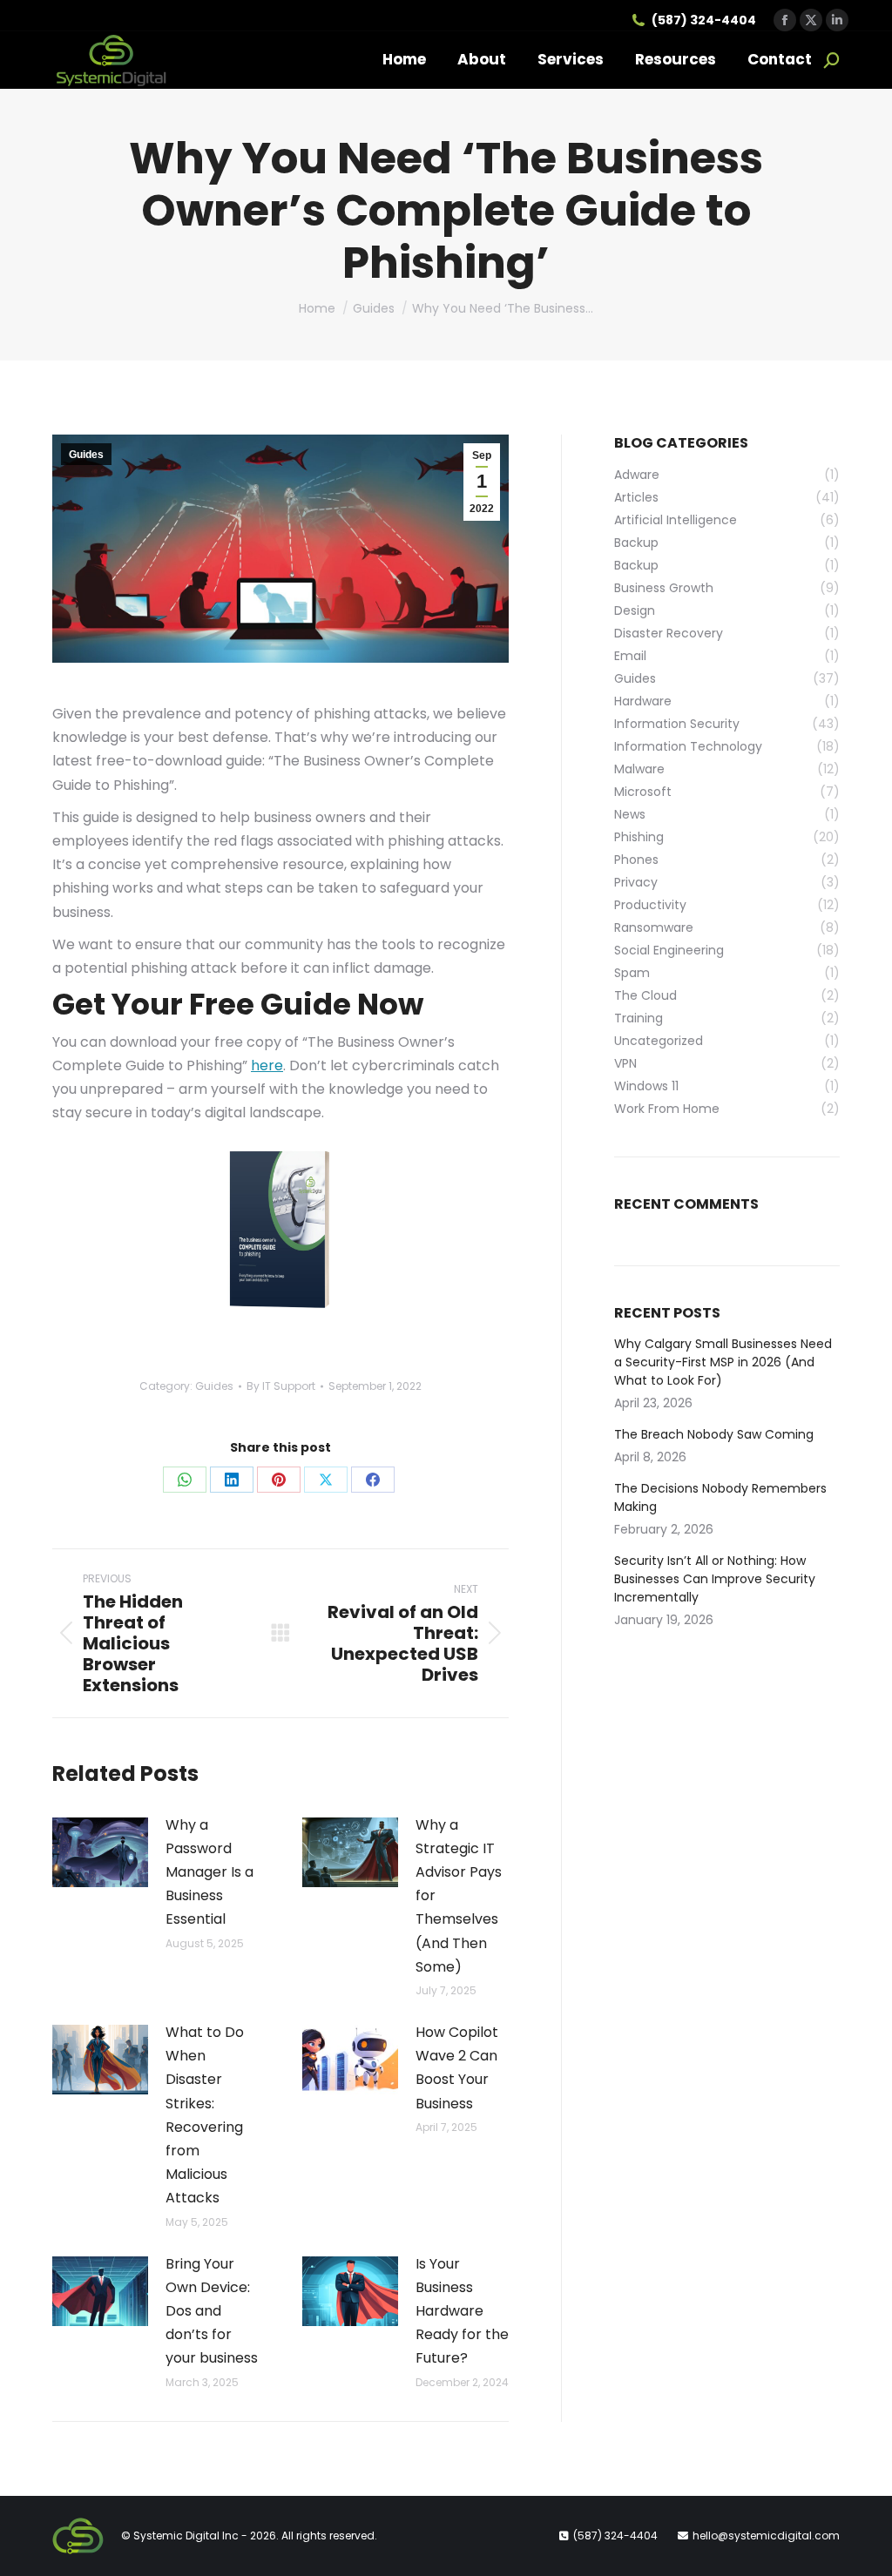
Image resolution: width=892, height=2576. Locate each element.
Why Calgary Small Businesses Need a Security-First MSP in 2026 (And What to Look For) (723, 1362)
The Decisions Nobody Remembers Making (720, 1497)
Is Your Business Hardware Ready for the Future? (462, 2311)
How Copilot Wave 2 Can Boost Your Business (457, 2068)
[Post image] (100, 1852)
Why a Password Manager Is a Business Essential (209, 1872)
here (267, 1065)
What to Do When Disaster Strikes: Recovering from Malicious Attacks (205, 2115)
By (281, 1386)
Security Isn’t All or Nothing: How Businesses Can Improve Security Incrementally (715, 1579)
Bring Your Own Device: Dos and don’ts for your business (212, 2311)
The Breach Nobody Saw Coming (714, 1434)
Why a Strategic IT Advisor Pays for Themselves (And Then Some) (459, 1896)
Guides (86, 455)
